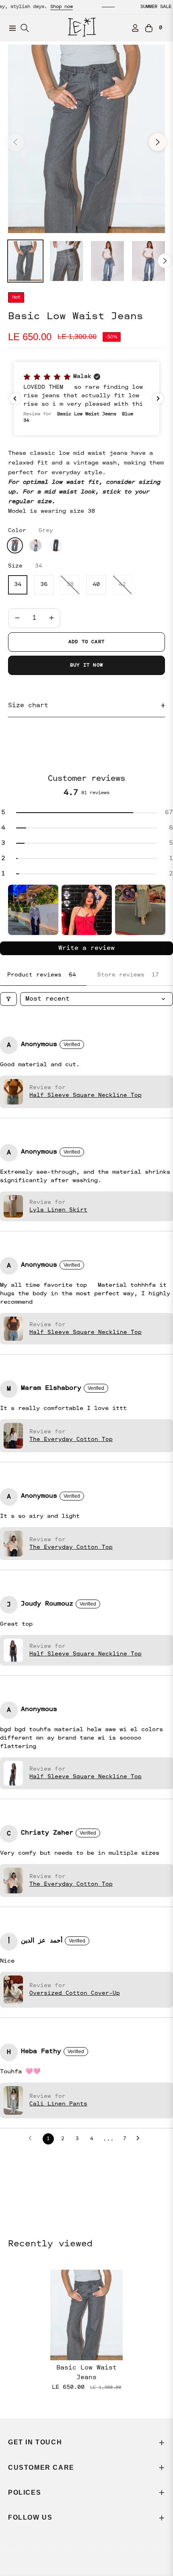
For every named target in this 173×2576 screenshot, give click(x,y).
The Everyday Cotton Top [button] (71, 1439)
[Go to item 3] (140, 910)
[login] (132, 28)
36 (44, 585)
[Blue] (35, 545)
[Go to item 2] (87, 910)
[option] (86, 139)
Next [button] (158, 142)
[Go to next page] (140, 2139)
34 (18, 585)
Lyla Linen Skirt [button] (58, 1210)
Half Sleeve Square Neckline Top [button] (85, 1095)
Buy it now (86, 665)
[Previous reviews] (15, 398)
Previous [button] (15, 142)
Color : (31, 530)
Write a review (86, 948)
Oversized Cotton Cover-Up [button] (75, 1993)
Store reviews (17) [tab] (130, 975)
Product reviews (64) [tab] (43, 975)
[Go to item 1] (33, 910)
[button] (86, 398)
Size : (25, 566)
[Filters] (8, 999)
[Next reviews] (158, 398)
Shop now (31, 7)
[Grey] (15, 545)
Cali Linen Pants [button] (58, 2104)
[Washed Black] (56, 545)
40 (96, 585)
